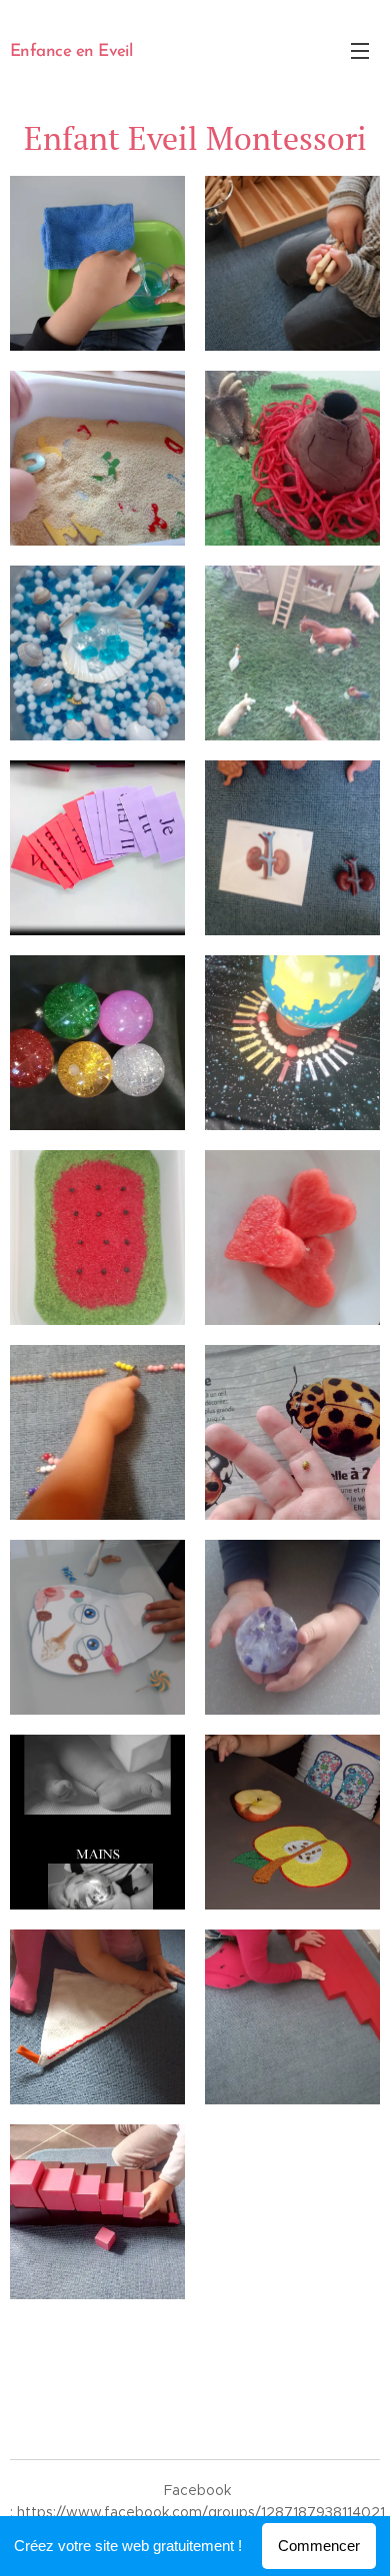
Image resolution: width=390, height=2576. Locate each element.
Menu (360, 50)
